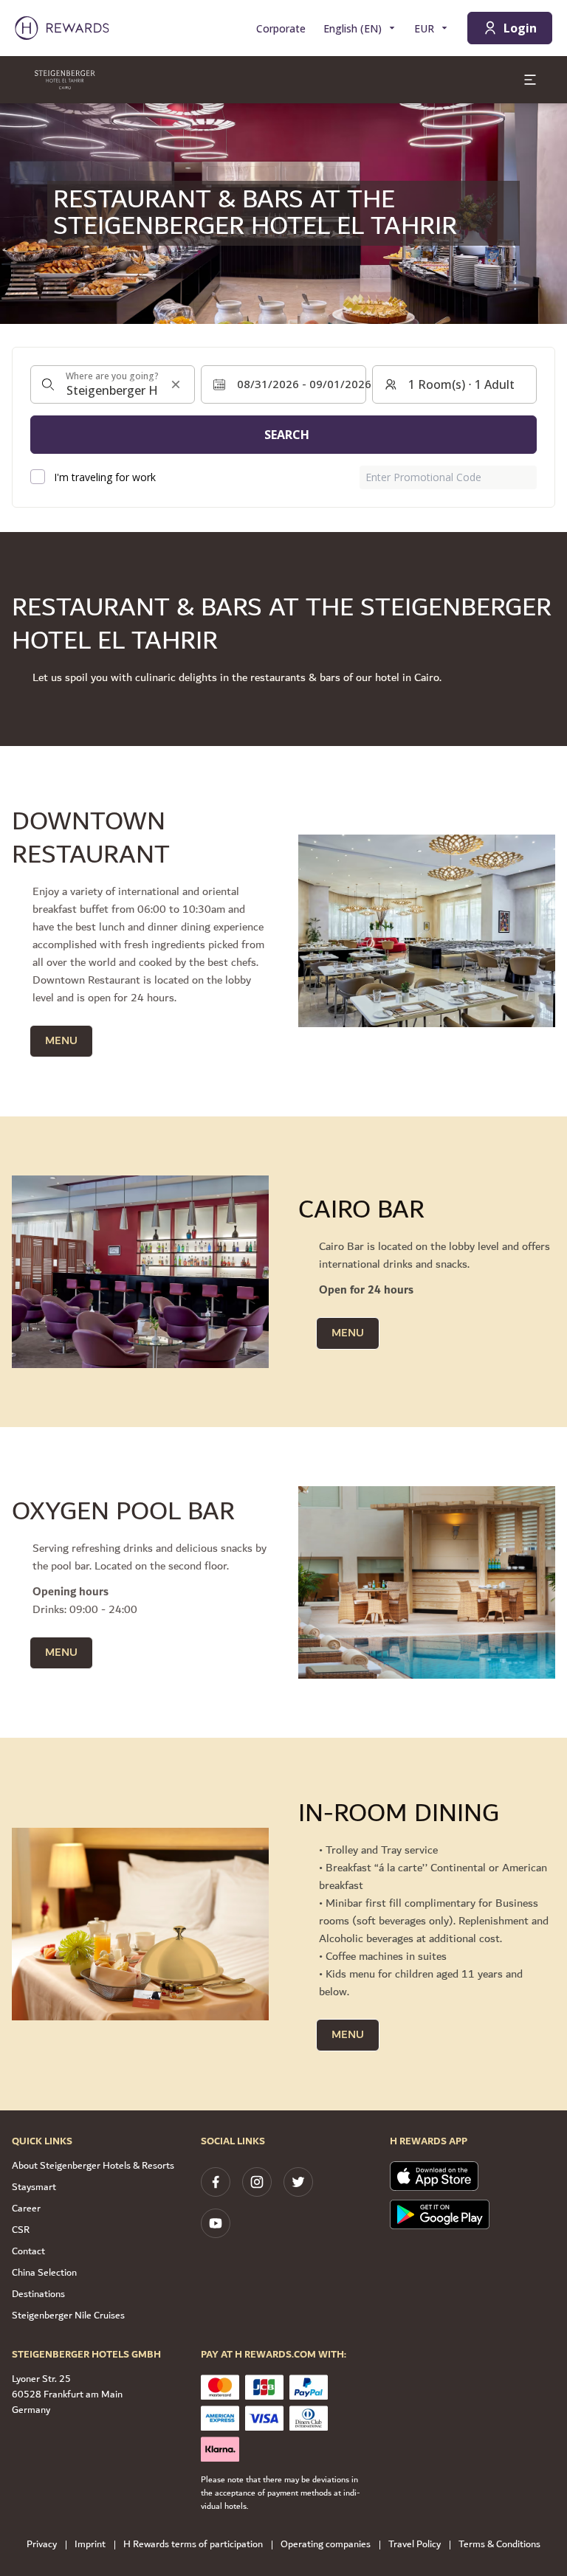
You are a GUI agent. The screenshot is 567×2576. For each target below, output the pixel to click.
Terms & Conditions (499, 2545)
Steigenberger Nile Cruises (68, 2316)
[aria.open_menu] (530, 80)
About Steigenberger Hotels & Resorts (93, 2166)
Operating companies (326, 2545)
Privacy (42, 2545)
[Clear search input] (176, 384)
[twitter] (298, 2182)
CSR (21, 2230)
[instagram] (257, 2182)
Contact (28, 2251)
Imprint (90, 2545)
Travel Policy (415, 2545)
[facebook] (216, 2182)
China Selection (44, 2273)
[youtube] (216, 2223)
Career (26, 2209)
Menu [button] (61, 1041)
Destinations (38, 2294)
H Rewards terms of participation (193, 2545)
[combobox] (113, 384)
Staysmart (34, 2187)
